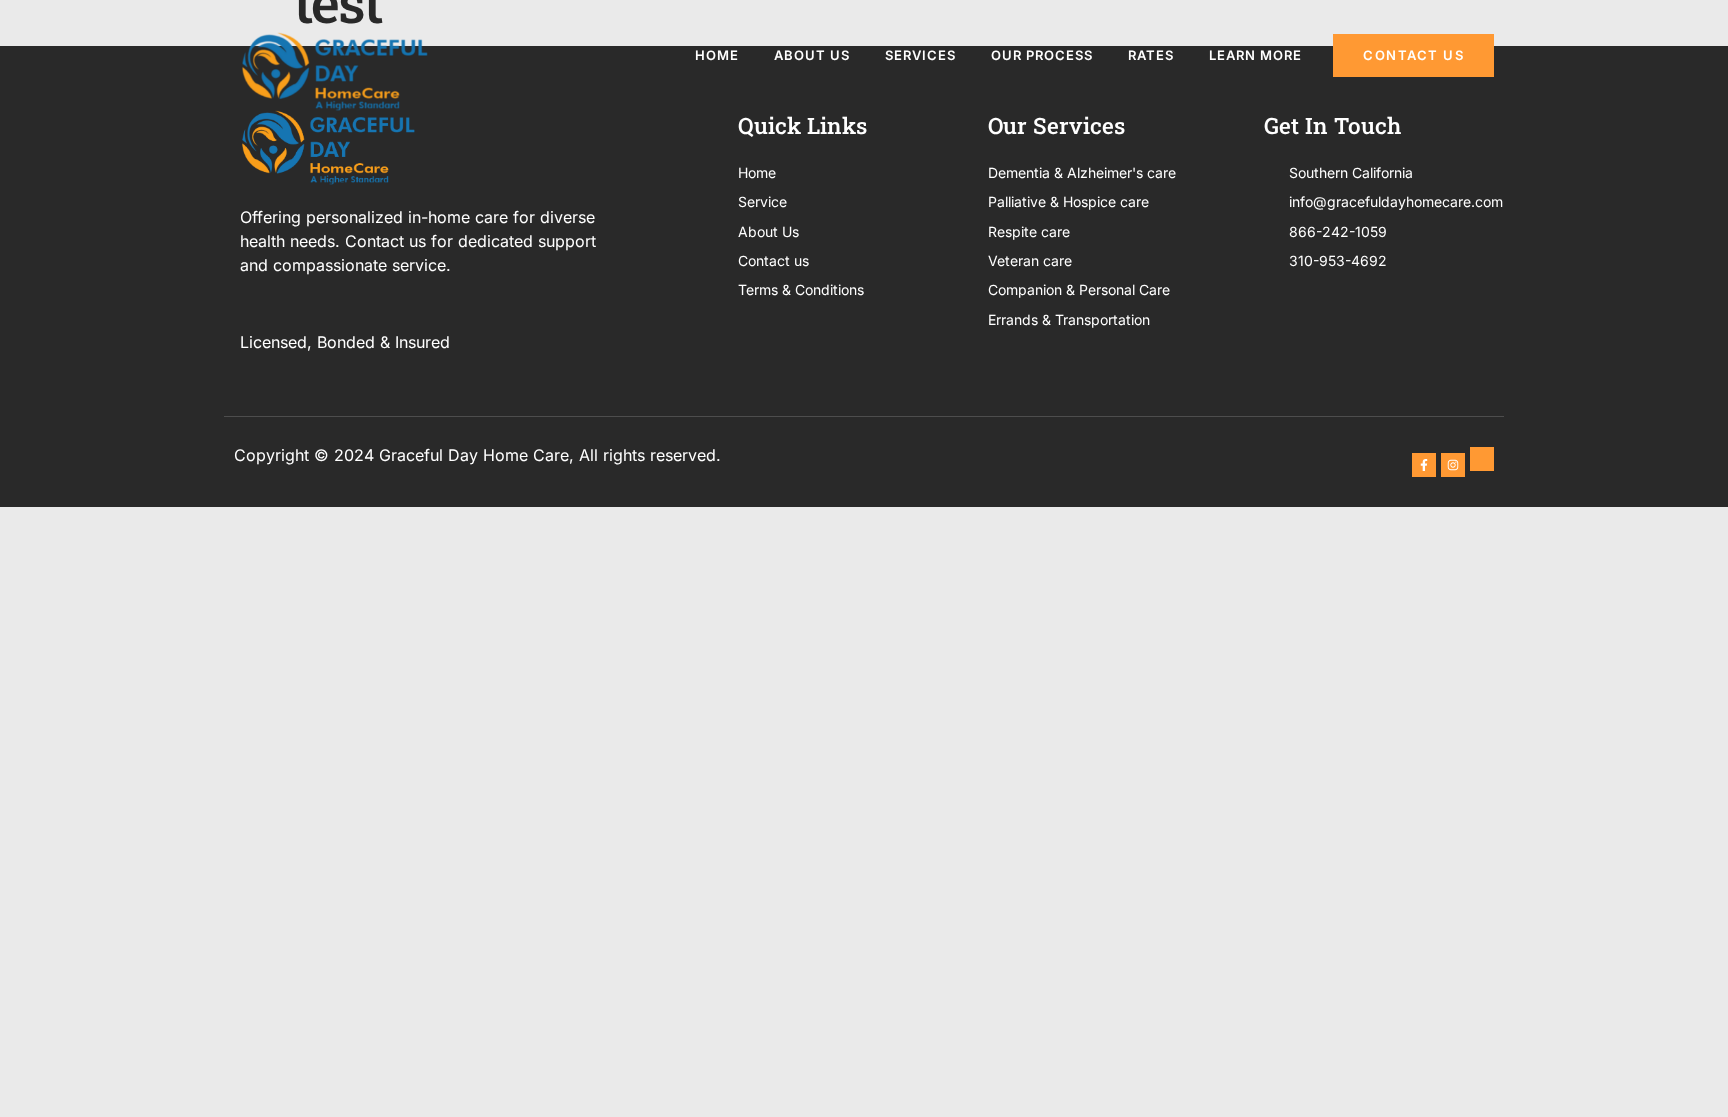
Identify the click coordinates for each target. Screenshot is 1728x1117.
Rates (1151, 55)
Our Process (1042, 55)
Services (920, 55)
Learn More (1255, 55)
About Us (812, 55)
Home (717, 55)
